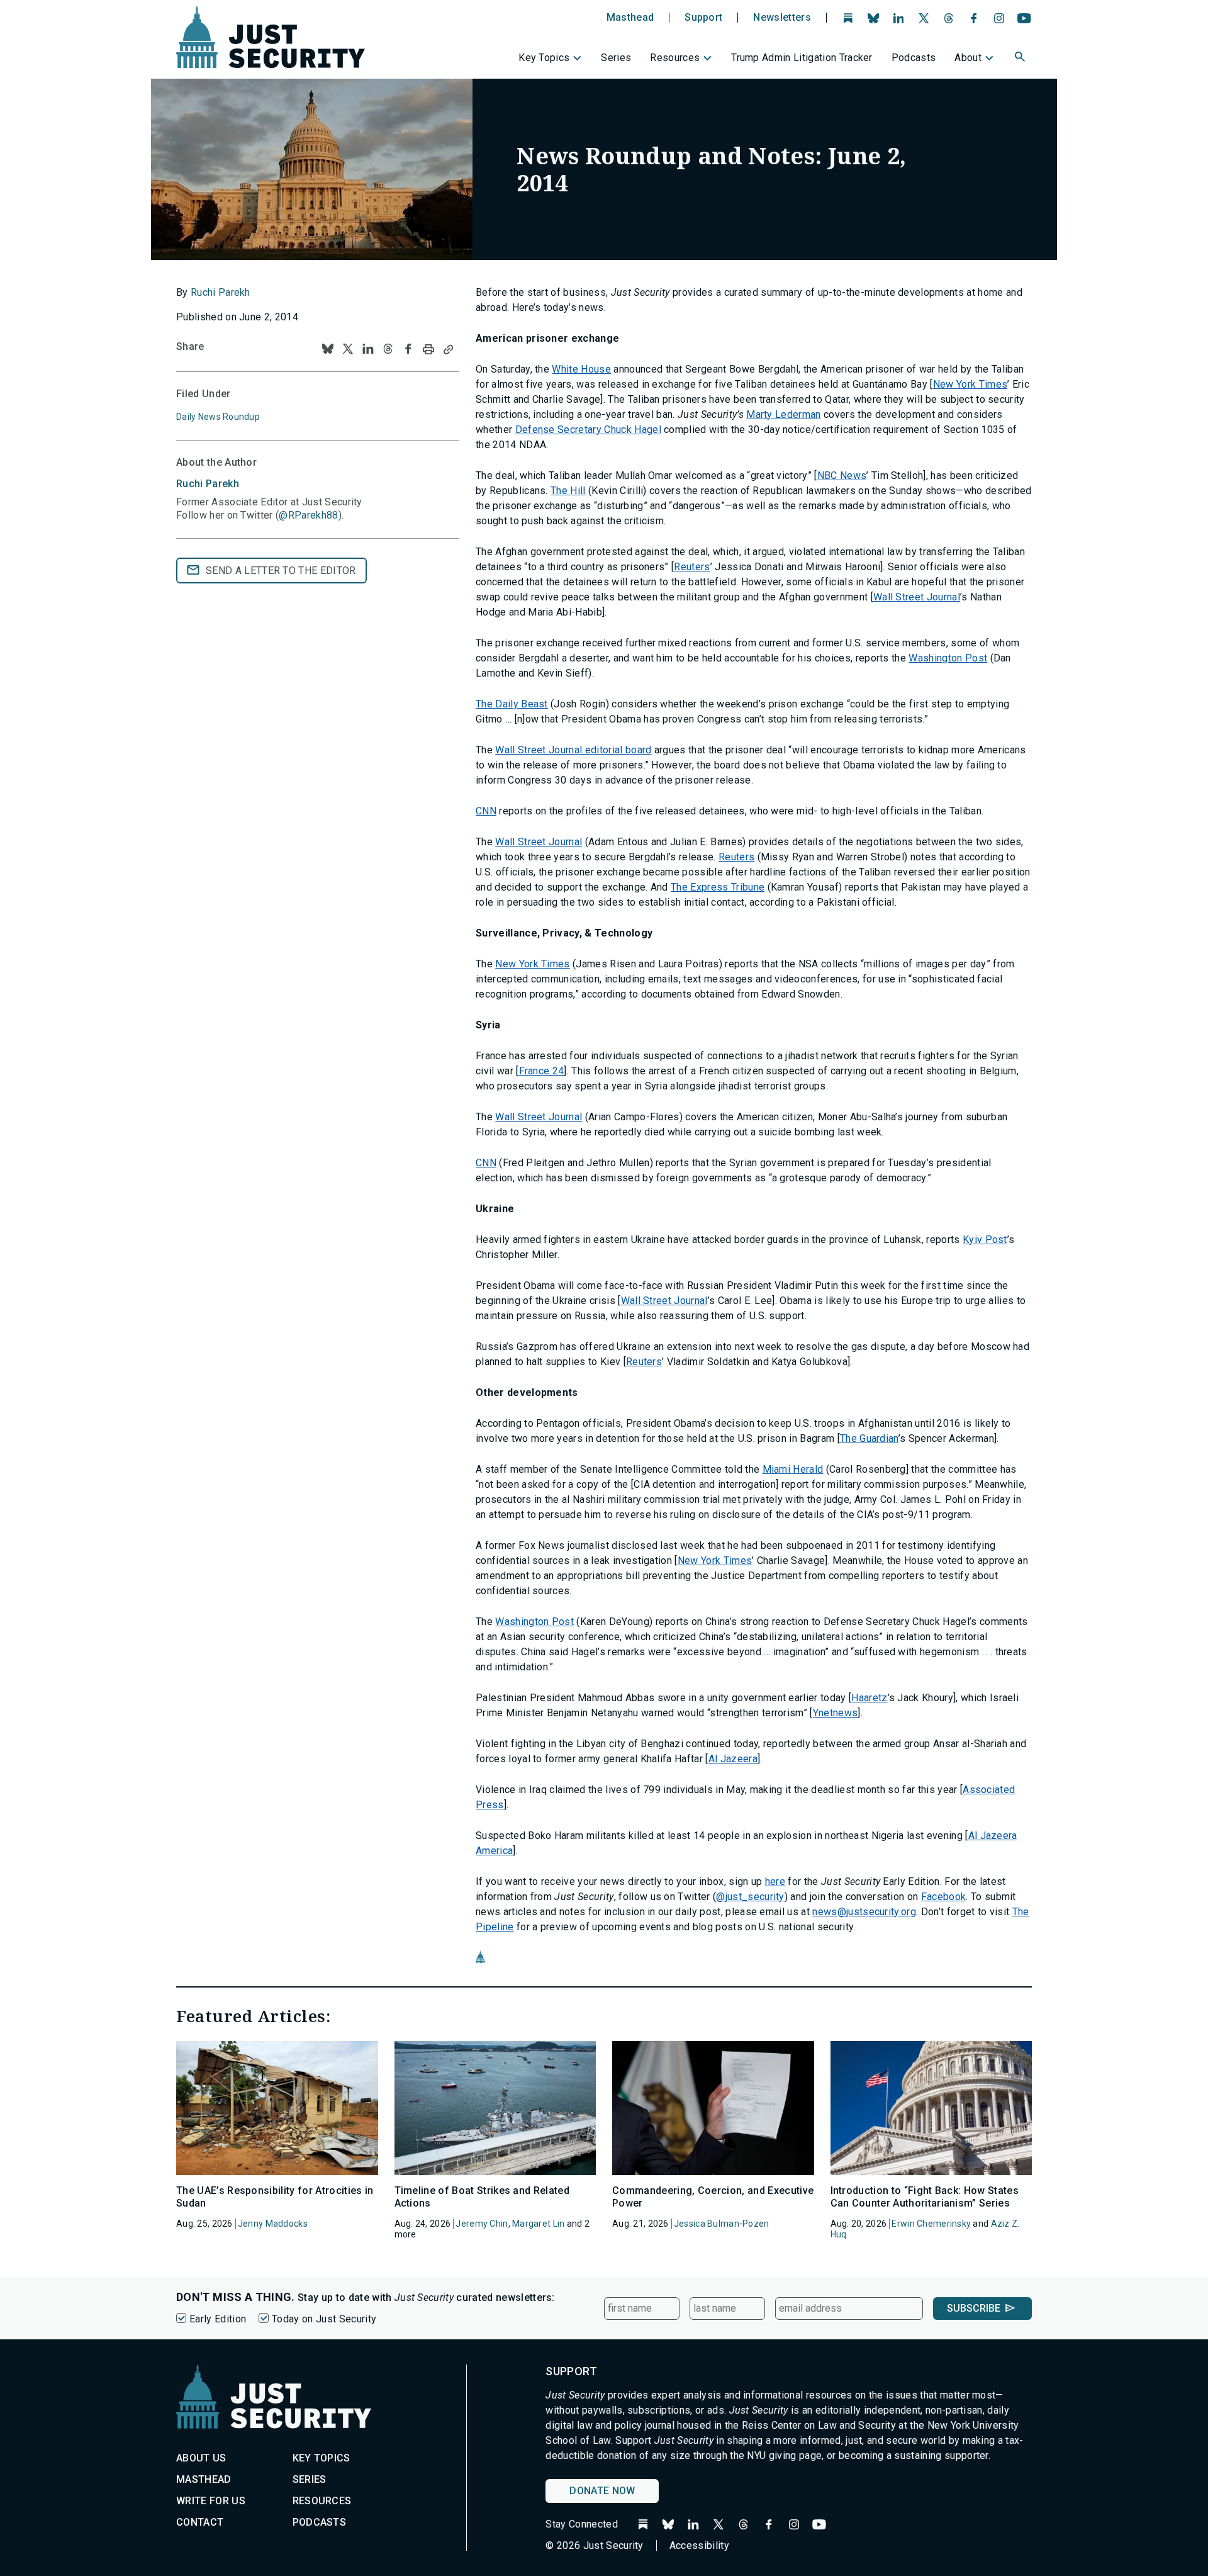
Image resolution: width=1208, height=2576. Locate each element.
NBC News (842, 475)
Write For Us (211, 2501)
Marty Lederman (783, 414)
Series (616, 58)
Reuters (692, 567)
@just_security (750, 1897)
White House (581, 369)
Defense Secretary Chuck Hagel (588, 430)
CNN (486, 811)
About (968, 58)
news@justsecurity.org (864, 1912)
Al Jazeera (733, 1759)
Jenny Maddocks (273, 2224)
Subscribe (974, 2308)
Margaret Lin (538, 2224)
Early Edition (218, 2319)
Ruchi (208, 484)
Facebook (944, 1897)
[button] (1021, 59)
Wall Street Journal (917, 597)
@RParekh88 (308, 515)
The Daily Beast (512, 704)
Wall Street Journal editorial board (573, 750)
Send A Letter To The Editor (281, 571)
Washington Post (948, 658)
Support (703, 18)
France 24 (542, 1071)
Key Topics (544, 58)
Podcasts (914, 58)
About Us (201, 2458)
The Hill (568, 491)
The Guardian (869, 1438)
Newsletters (782, 18)
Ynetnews (836, 1713)
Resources (675, 58)
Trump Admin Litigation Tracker (802, 58)
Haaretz (869, 1698)
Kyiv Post (985, 1240)
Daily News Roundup (218, 417)
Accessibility (699, 2545)
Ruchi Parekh (221, 292)
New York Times (970, 384)
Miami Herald (793, 1469)
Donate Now (602, 2491)
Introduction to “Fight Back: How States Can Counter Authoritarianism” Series (925, 2196)
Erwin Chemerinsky (931, 2224)
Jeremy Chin (482, 2224)
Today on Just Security (324, 2319)
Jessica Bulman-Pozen (722, 2224)
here (775, 1881)
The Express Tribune (718, 887)
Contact (200, 2522)
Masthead (630, 18)
